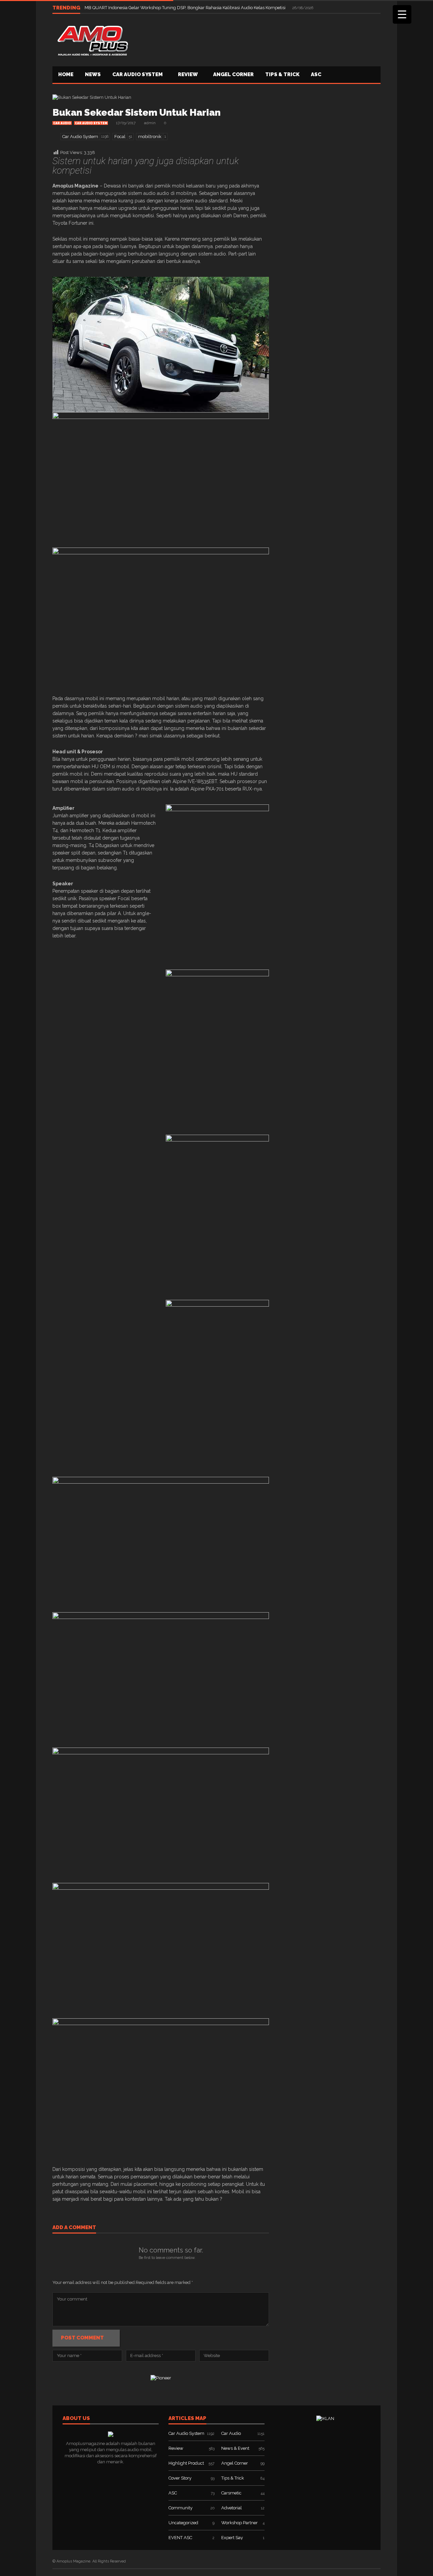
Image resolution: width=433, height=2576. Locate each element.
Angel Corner (233, 74)
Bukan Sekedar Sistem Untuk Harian (136, 113)
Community (180, 2508)
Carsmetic (231, 2493)
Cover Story (180, 2478)
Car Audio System (138, 74)
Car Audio (62, 123)
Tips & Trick (282, 74)
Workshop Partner (240, 2523)
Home (66, 74)
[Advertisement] (257, 39)
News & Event (235, 2448)
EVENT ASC (180, 2538)
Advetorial (232, 2508)
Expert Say (232, 2538)
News (93, 74)
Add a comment (74, 2228)
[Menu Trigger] (402, 14)
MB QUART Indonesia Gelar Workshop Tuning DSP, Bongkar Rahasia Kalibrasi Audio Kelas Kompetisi (186, 8)
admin (150, 123)
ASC (316, 74)
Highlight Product (186, 2463)
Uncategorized (183, 2523)
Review (188, 74)
